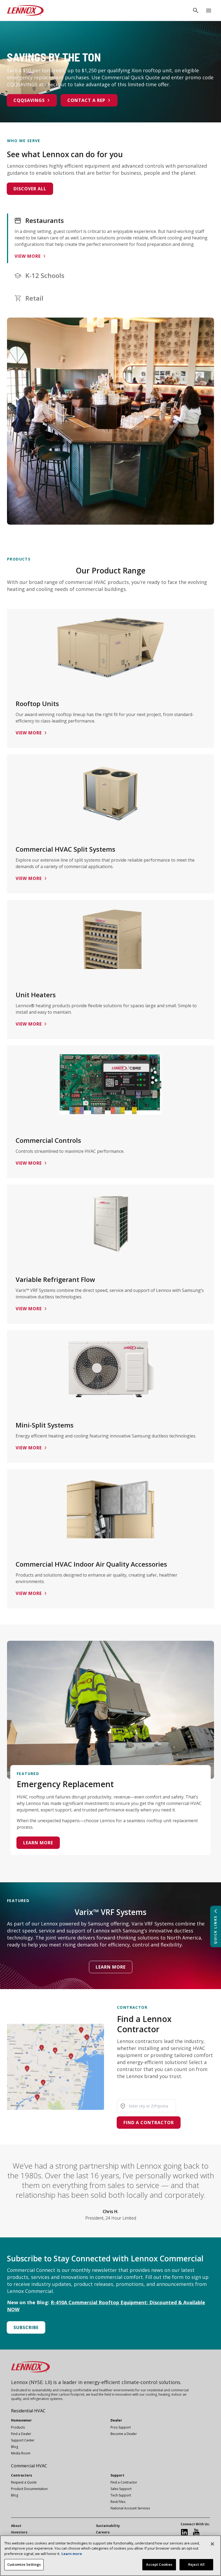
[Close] (212, 2544)
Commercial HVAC (29, 2466)
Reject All (196, 2564)
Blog (15, 2447)
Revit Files (118, 2502)
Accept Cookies (159, 2564)
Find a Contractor (149, 2123)
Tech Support (121, 2495)
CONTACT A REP (86, 100)
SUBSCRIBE (26, 2327)
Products (18, 2427)
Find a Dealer (21, 2434)
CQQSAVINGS (29, 100)
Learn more (38, 1843)
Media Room (21, 2453)
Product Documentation (29, 2489)
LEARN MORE (111, 1967)
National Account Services (130, 2508)
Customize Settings (24, 2564)
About (16, 2526)
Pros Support (121, 2427)
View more (28, 256)
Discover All (30, 189)
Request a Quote (24, 2482)
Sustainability (108, 2526)
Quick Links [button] (215, 1930)
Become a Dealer (124, 2434)
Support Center (23, 2440)
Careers (103, 2532)
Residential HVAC (28, 2411)
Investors (19, 2532)
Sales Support (121, 2489)
